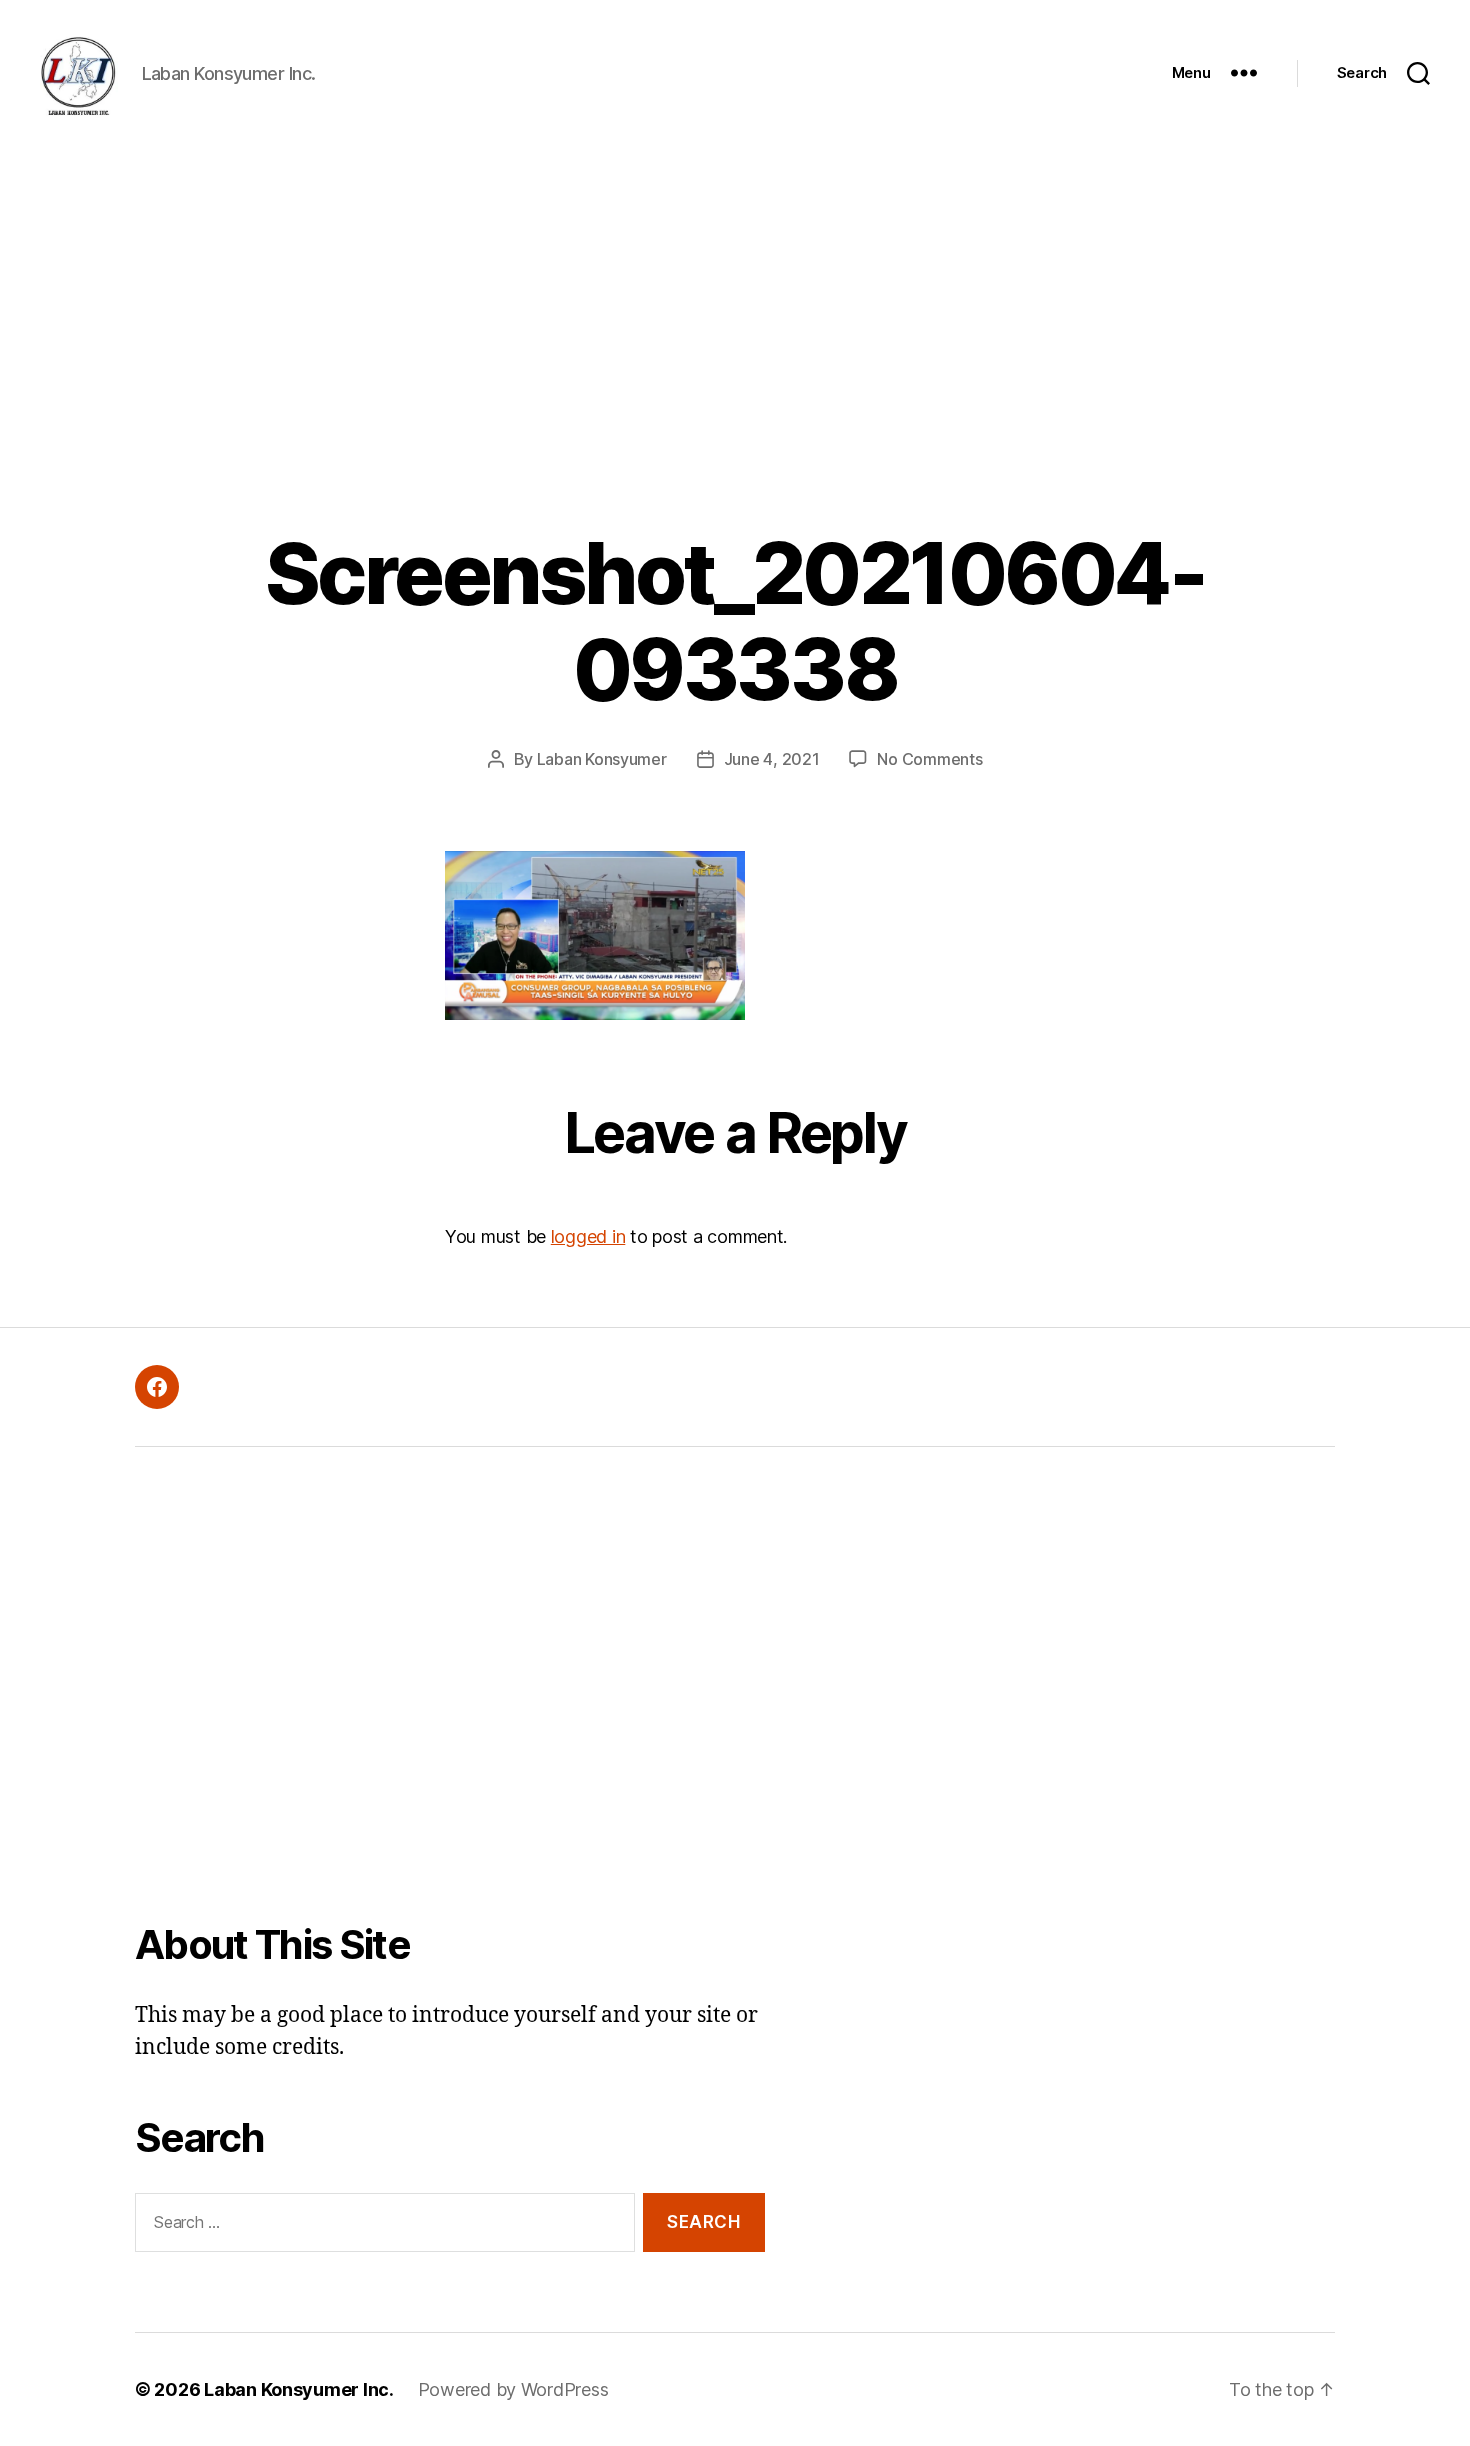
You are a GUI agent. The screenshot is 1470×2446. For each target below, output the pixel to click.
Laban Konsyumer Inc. (299, 2389)
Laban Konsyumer (602, 759)
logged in (588, 1236)
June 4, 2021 (772, 759)
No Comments (929, 759)
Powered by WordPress (513, 2389)
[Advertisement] (735, 296)
